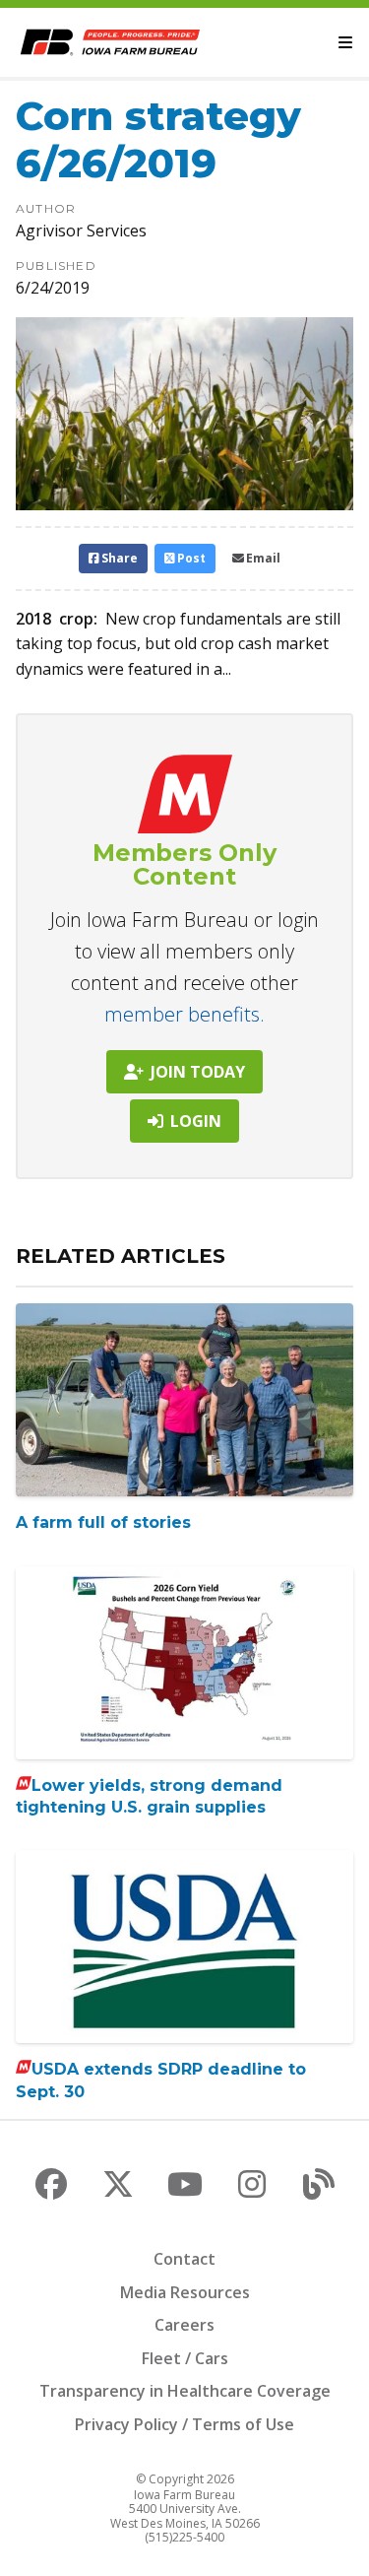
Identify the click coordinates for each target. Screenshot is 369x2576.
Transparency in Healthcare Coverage (185, 2391)
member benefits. (184, 1014)
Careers (184, 2325)
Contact (184, 2259)
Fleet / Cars (185, 2358)
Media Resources (185, 2292)
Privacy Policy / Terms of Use (184, 2424)
